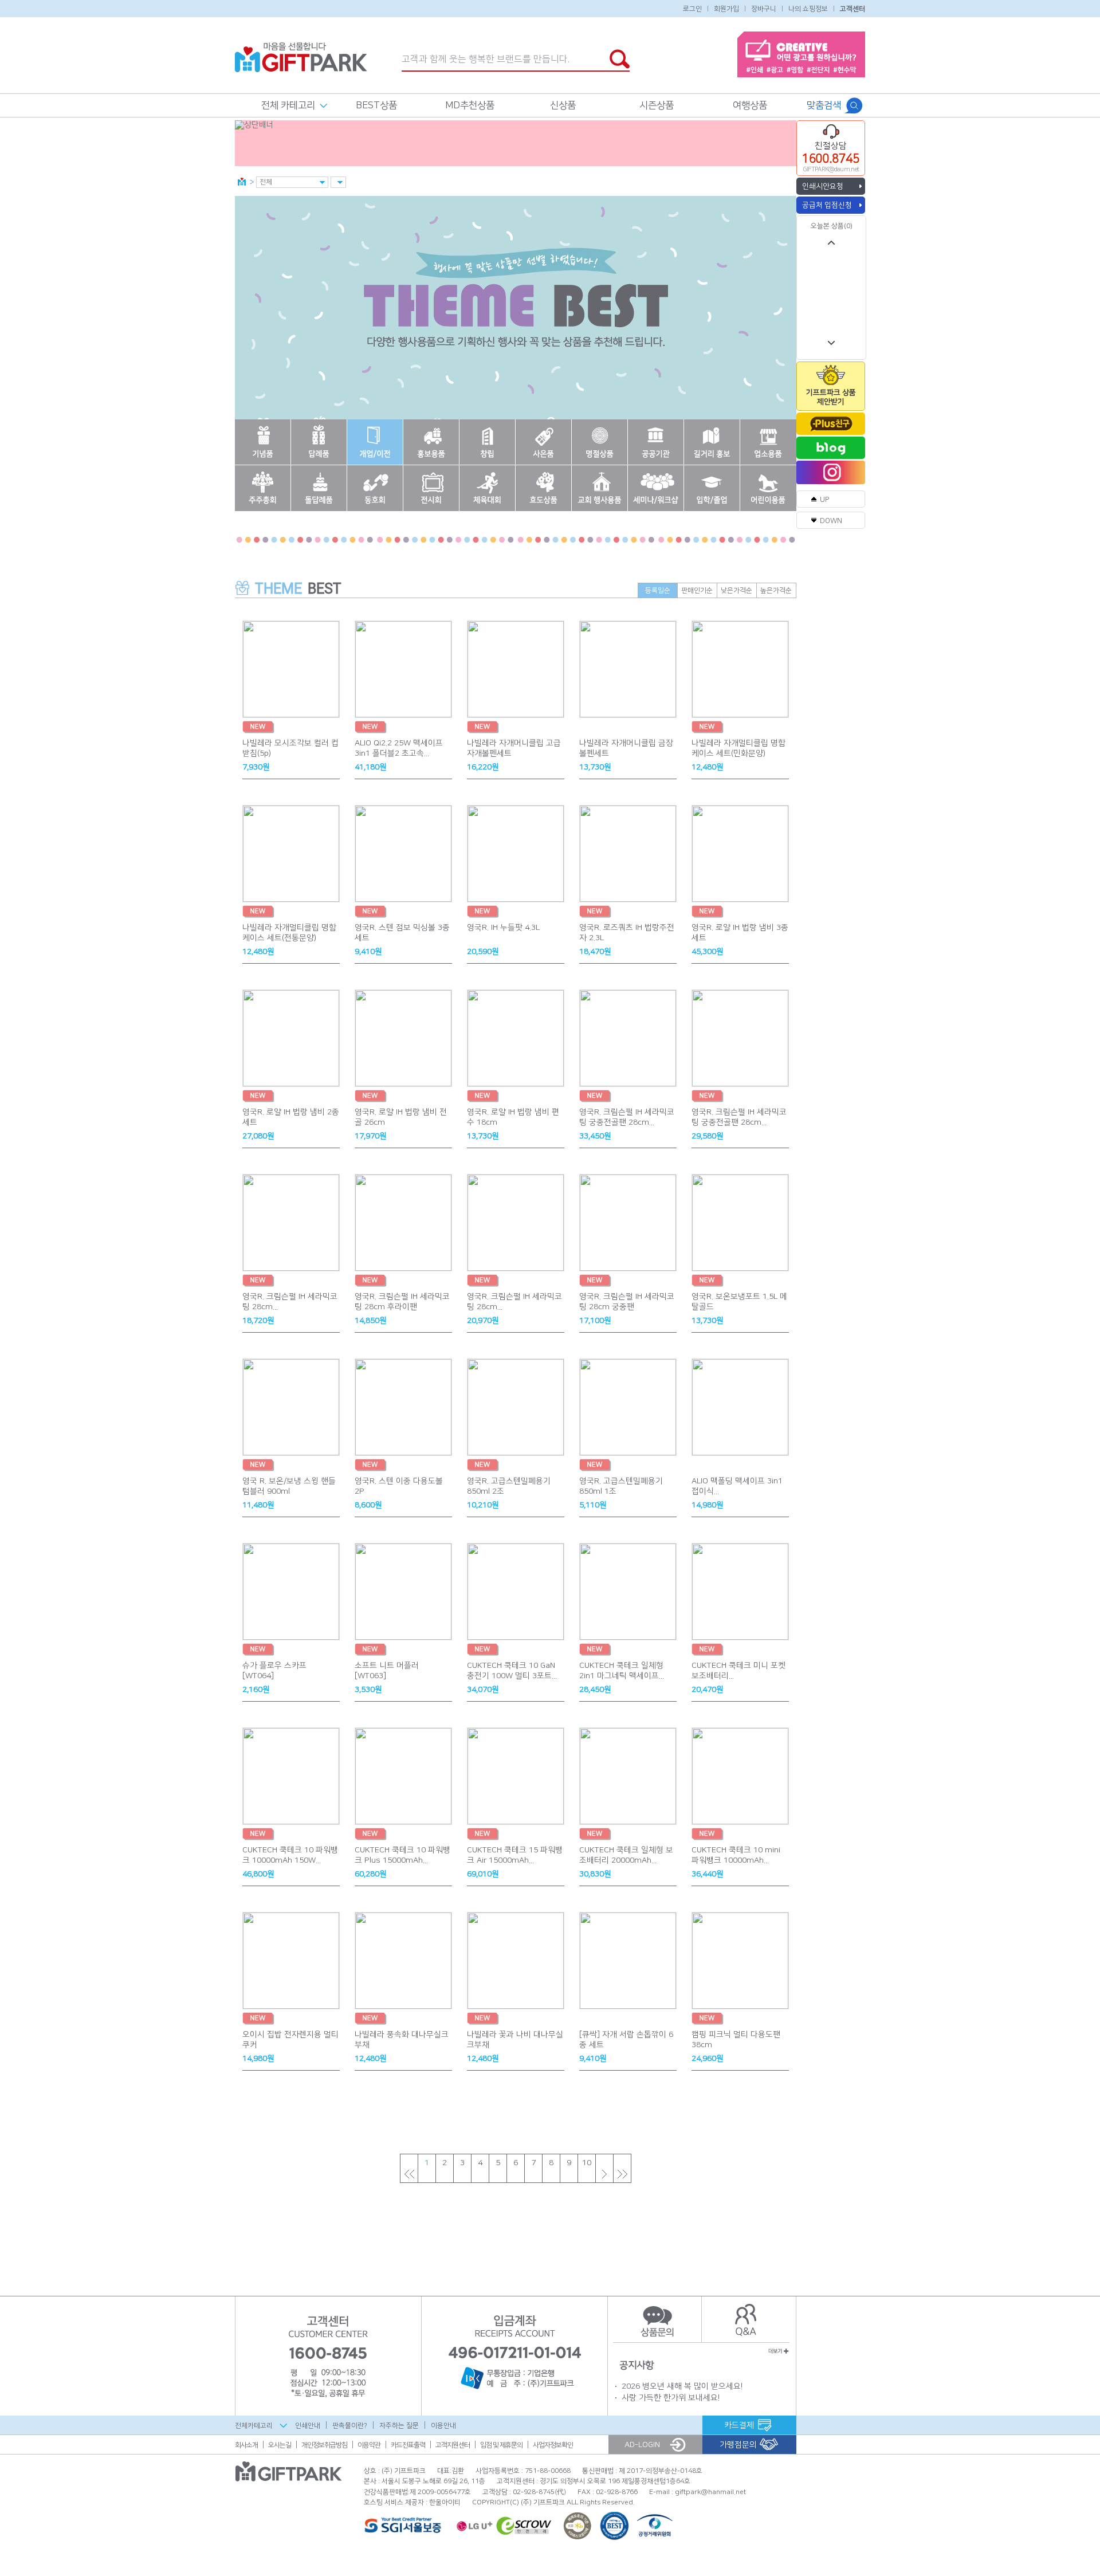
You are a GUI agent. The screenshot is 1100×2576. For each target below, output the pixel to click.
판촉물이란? (350, 2425)
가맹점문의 (738, 2445)
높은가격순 (776, 590)
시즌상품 (657, 105)
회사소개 (246, 2445)
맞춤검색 (824, 105)
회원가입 (726, 8)
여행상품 (750, 105)
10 (587, 2163)
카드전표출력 (408, 2445)
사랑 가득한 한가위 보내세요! (671, 2398)
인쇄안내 (308, 2425)
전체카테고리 (254, 2426)
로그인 (692, 8)
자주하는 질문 (399, 2425)
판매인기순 (697, 590)
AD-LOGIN (642, 2445)
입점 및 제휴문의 (501, 2445)
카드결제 (739, 2425)
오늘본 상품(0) (832, 226)
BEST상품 (376, 105)
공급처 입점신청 (827, 205)
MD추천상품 (470, 105)
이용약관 (369, 2445)
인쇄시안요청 (823, 186)
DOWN (831, 521)
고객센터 (852, 8)
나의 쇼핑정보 (808, 8)
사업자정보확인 (553, 2445)
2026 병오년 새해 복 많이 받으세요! (682, 2386)
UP (824, 500)
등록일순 (658, 590)
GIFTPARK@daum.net (831, 170)
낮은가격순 (736, 590)
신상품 (563, 105)
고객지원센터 (453, 2445)
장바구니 (764, 8)
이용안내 (443, 2425)
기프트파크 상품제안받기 (831, 397)
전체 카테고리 (288, 105)
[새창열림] (831, 424)
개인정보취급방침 (324, 2445)
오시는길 (280, 2445)
